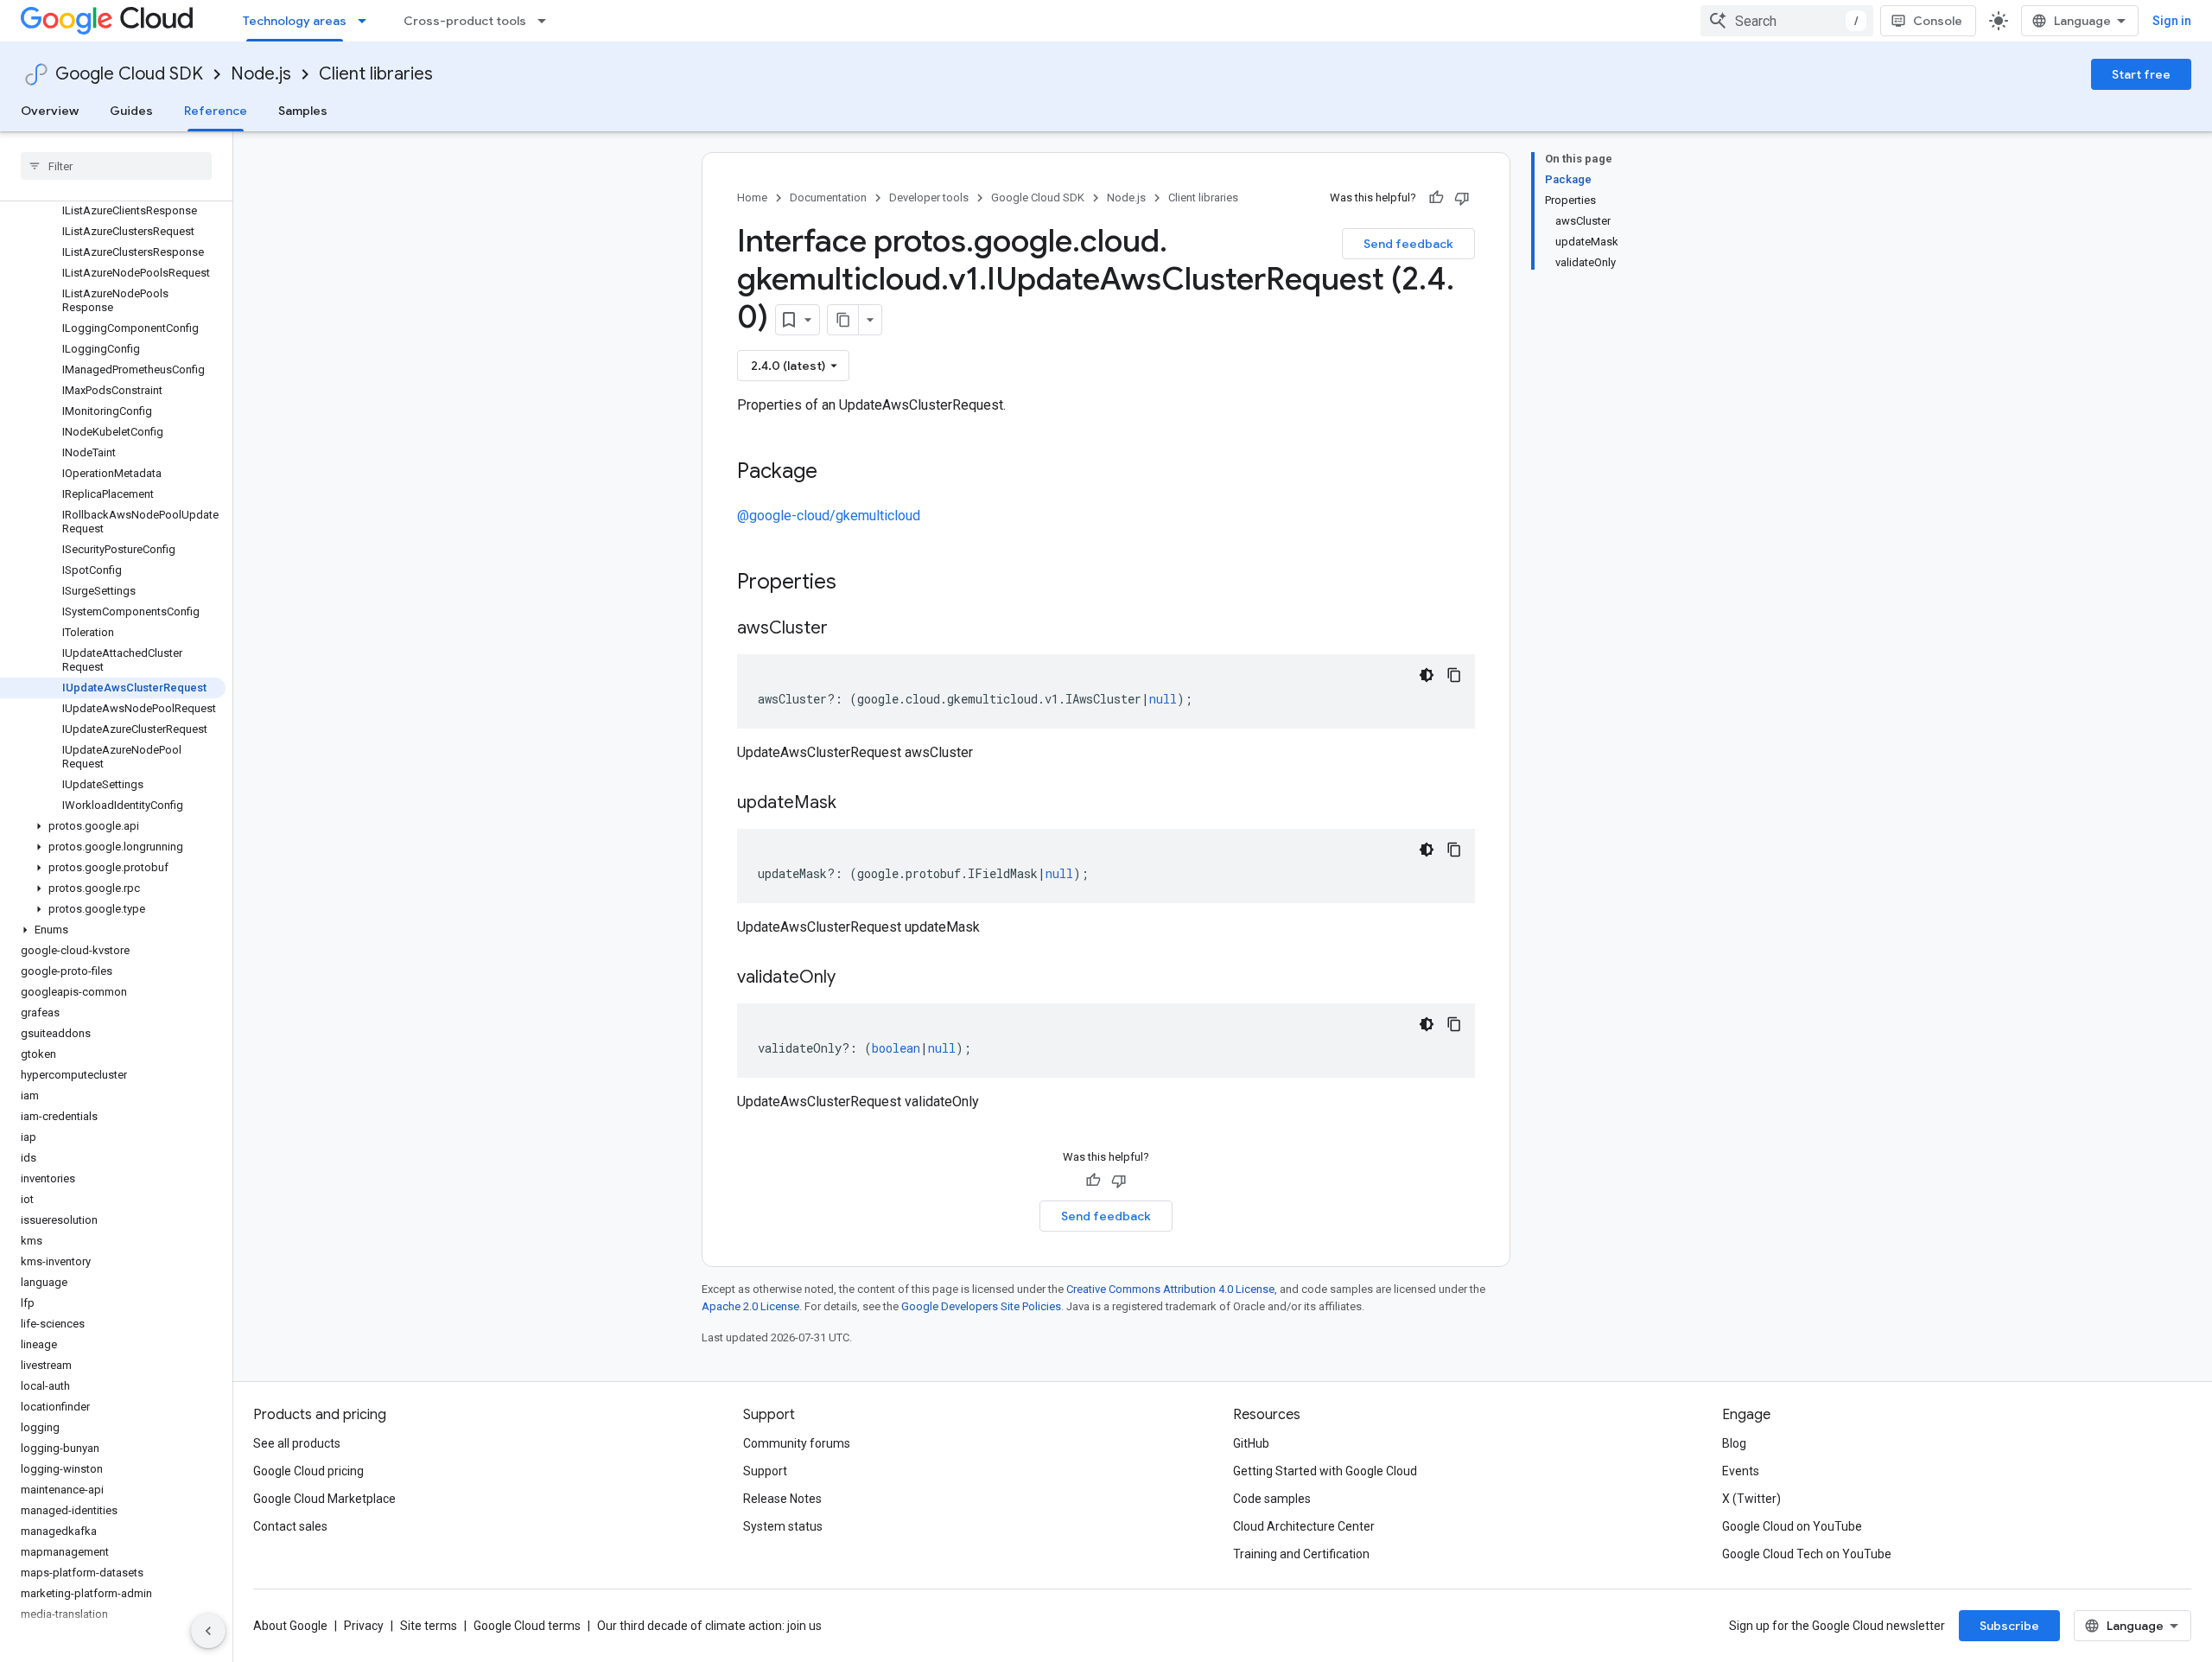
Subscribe (2009, 1626)
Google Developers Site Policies (981, 1306)
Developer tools (929, 197)
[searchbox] (116, 166)
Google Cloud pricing (308, 1471)
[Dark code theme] (1427, 675)
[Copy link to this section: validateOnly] (853, 978)
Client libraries (376, 74)
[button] (113, 826)
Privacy (364, 1626)
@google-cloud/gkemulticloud (829, 516)
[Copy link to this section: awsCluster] (845, 629)
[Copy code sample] (1454, 675)
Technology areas (295, 21)
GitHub (1251, 1443)
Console (1938, 21)
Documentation (828, 197)
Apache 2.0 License (750, 1306)
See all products (297, 1443)
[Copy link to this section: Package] (835, 473)
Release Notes (782, 1499)
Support (765, 1471)
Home (752, 197)
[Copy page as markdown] (843, 320)
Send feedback (1408, 244)
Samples (303, 111)
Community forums (797, 1443)
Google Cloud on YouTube (1792, 1526)
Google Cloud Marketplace (324, 1499)
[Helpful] (1436, 198)
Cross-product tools (465, 21)
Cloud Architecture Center (1304, 1526)
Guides (131, 111)
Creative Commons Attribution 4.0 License (1170, 1289)
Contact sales (290, 1526)
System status (783, 1526)
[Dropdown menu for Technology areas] (367, 21)
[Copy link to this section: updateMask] (854, 804)
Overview (50, 111)
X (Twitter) (1751, 1499)
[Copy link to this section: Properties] (859, 583)
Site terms (429, 1626)
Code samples (1272, 1499)
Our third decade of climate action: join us (709, 1626)
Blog (1734, 1443)
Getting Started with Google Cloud (1325, 1471)
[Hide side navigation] (208, 1631)
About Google (290, 1626)
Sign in (2172, 21)
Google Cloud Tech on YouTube (1807, 1554)
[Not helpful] (1462, 198)
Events (1741, 1471)
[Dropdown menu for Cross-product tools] (547, 21)
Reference (216, 111)
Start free (2141, 74)
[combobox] (1787, 21)
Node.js (261, 74)
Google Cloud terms (527, 1626)
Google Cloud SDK (129, 74)
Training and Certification (1301, 1554)
